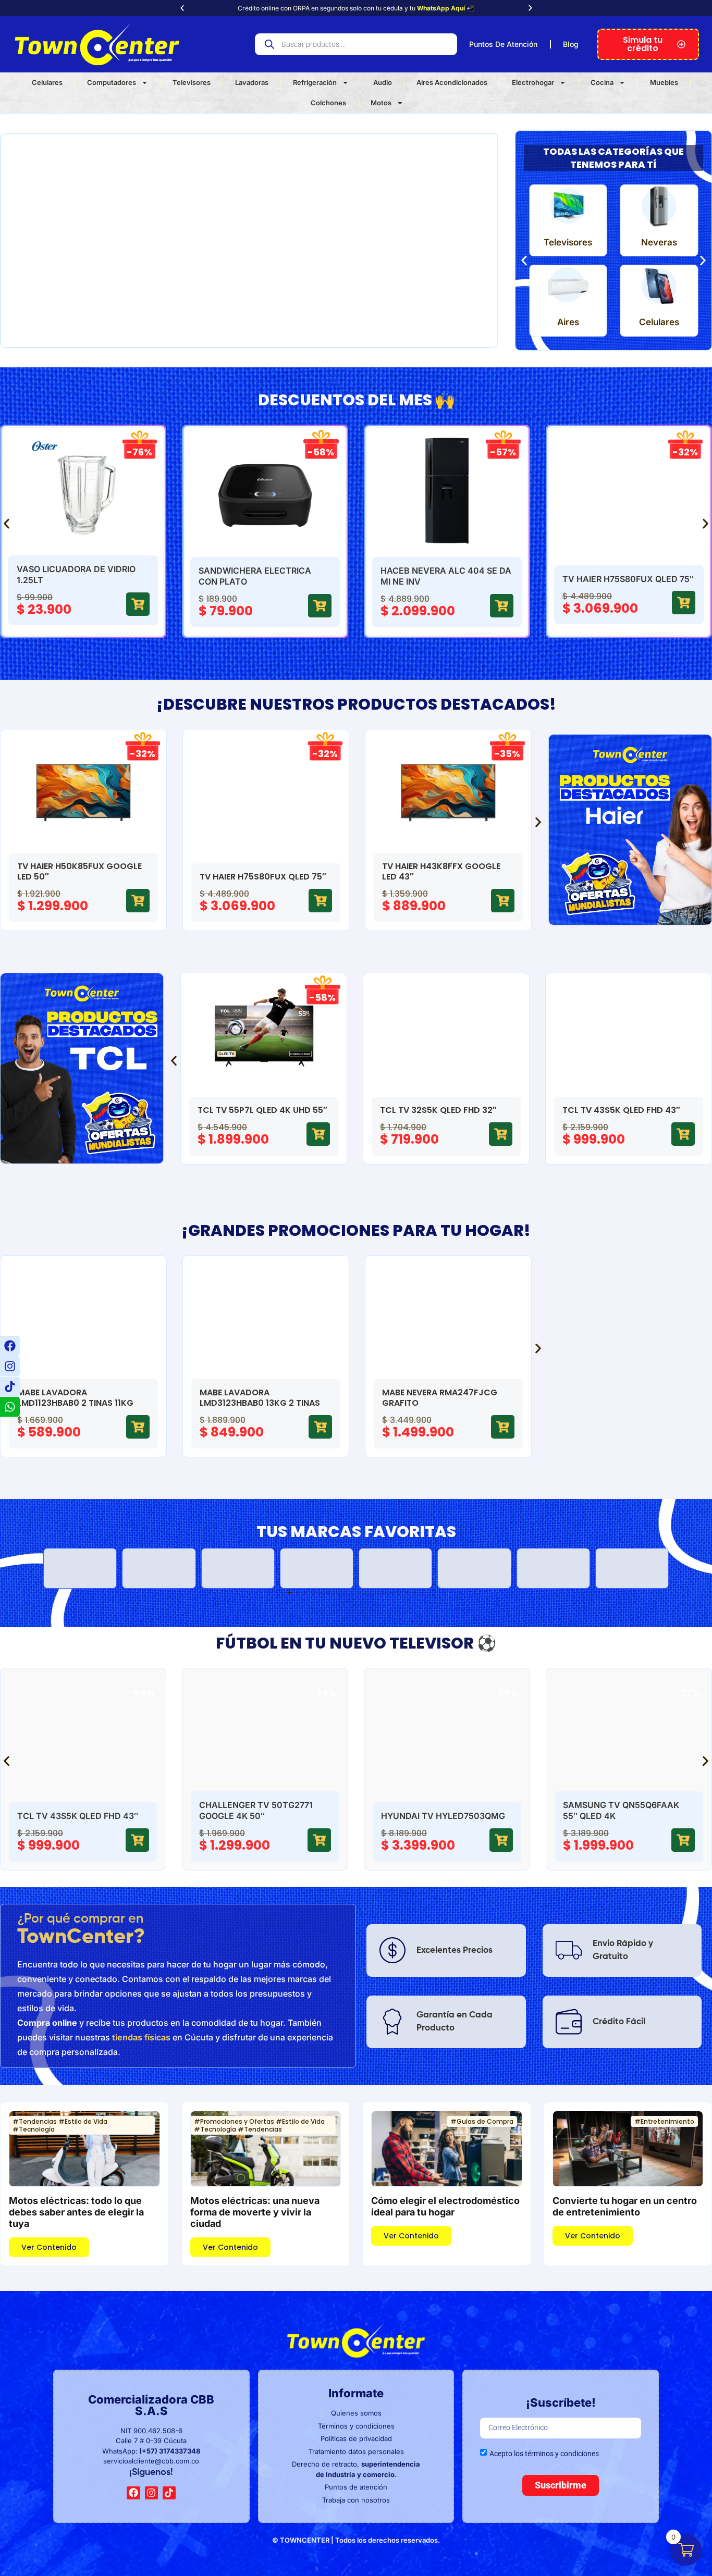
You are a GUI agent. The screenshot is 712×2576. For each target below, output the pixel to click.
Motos (381, 103)
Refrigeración (315, 82)
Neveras (659, 242)
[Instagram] (10, 1366)
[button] (182, 8)
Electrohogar (533, 82)
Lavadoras (252, 82)
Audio (383, 82)
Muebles (664, 82)
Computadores (112, 82)
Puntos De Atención (503, 44)
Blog (571, 44)
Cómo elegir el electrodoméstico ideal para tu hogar (445, 2206)
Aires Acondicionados (452, 82)
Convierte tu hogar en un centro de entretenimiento (625, 2206)
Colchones (328, 103)
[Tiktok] (10, 1386)
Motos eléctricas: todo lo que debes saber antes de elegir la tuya (76, 2212)
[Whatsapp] (10, 1407)
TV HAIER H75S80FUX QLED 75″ (446, 579)
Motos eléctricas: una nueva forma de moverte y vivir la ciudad (255, 2212)
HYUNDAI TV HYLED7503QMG (261, 1816)
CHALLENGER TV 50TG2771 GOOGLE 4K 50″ (619, 576)
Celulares (47, 82)
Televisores (192, 82)
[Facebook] (10, 1346)
